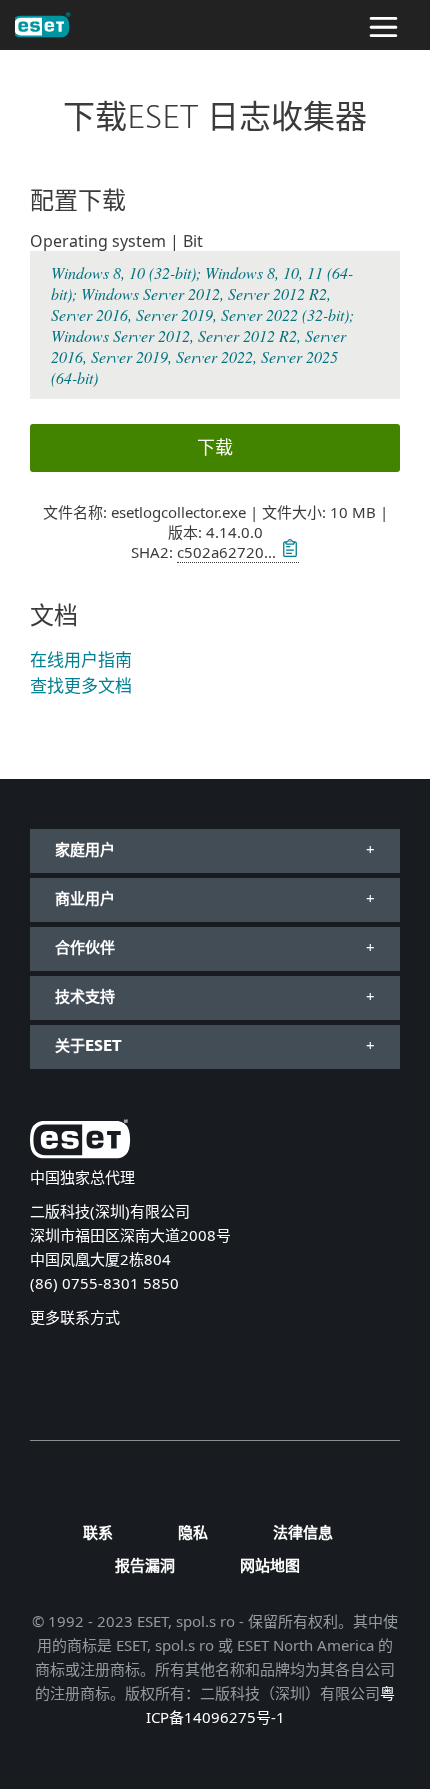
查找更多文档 (81, 685)
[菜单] (383, 25)
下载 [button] (215, 447)
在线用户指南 (81, 659)
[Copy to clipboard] (287, 552)
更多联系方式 (75, 1317)
